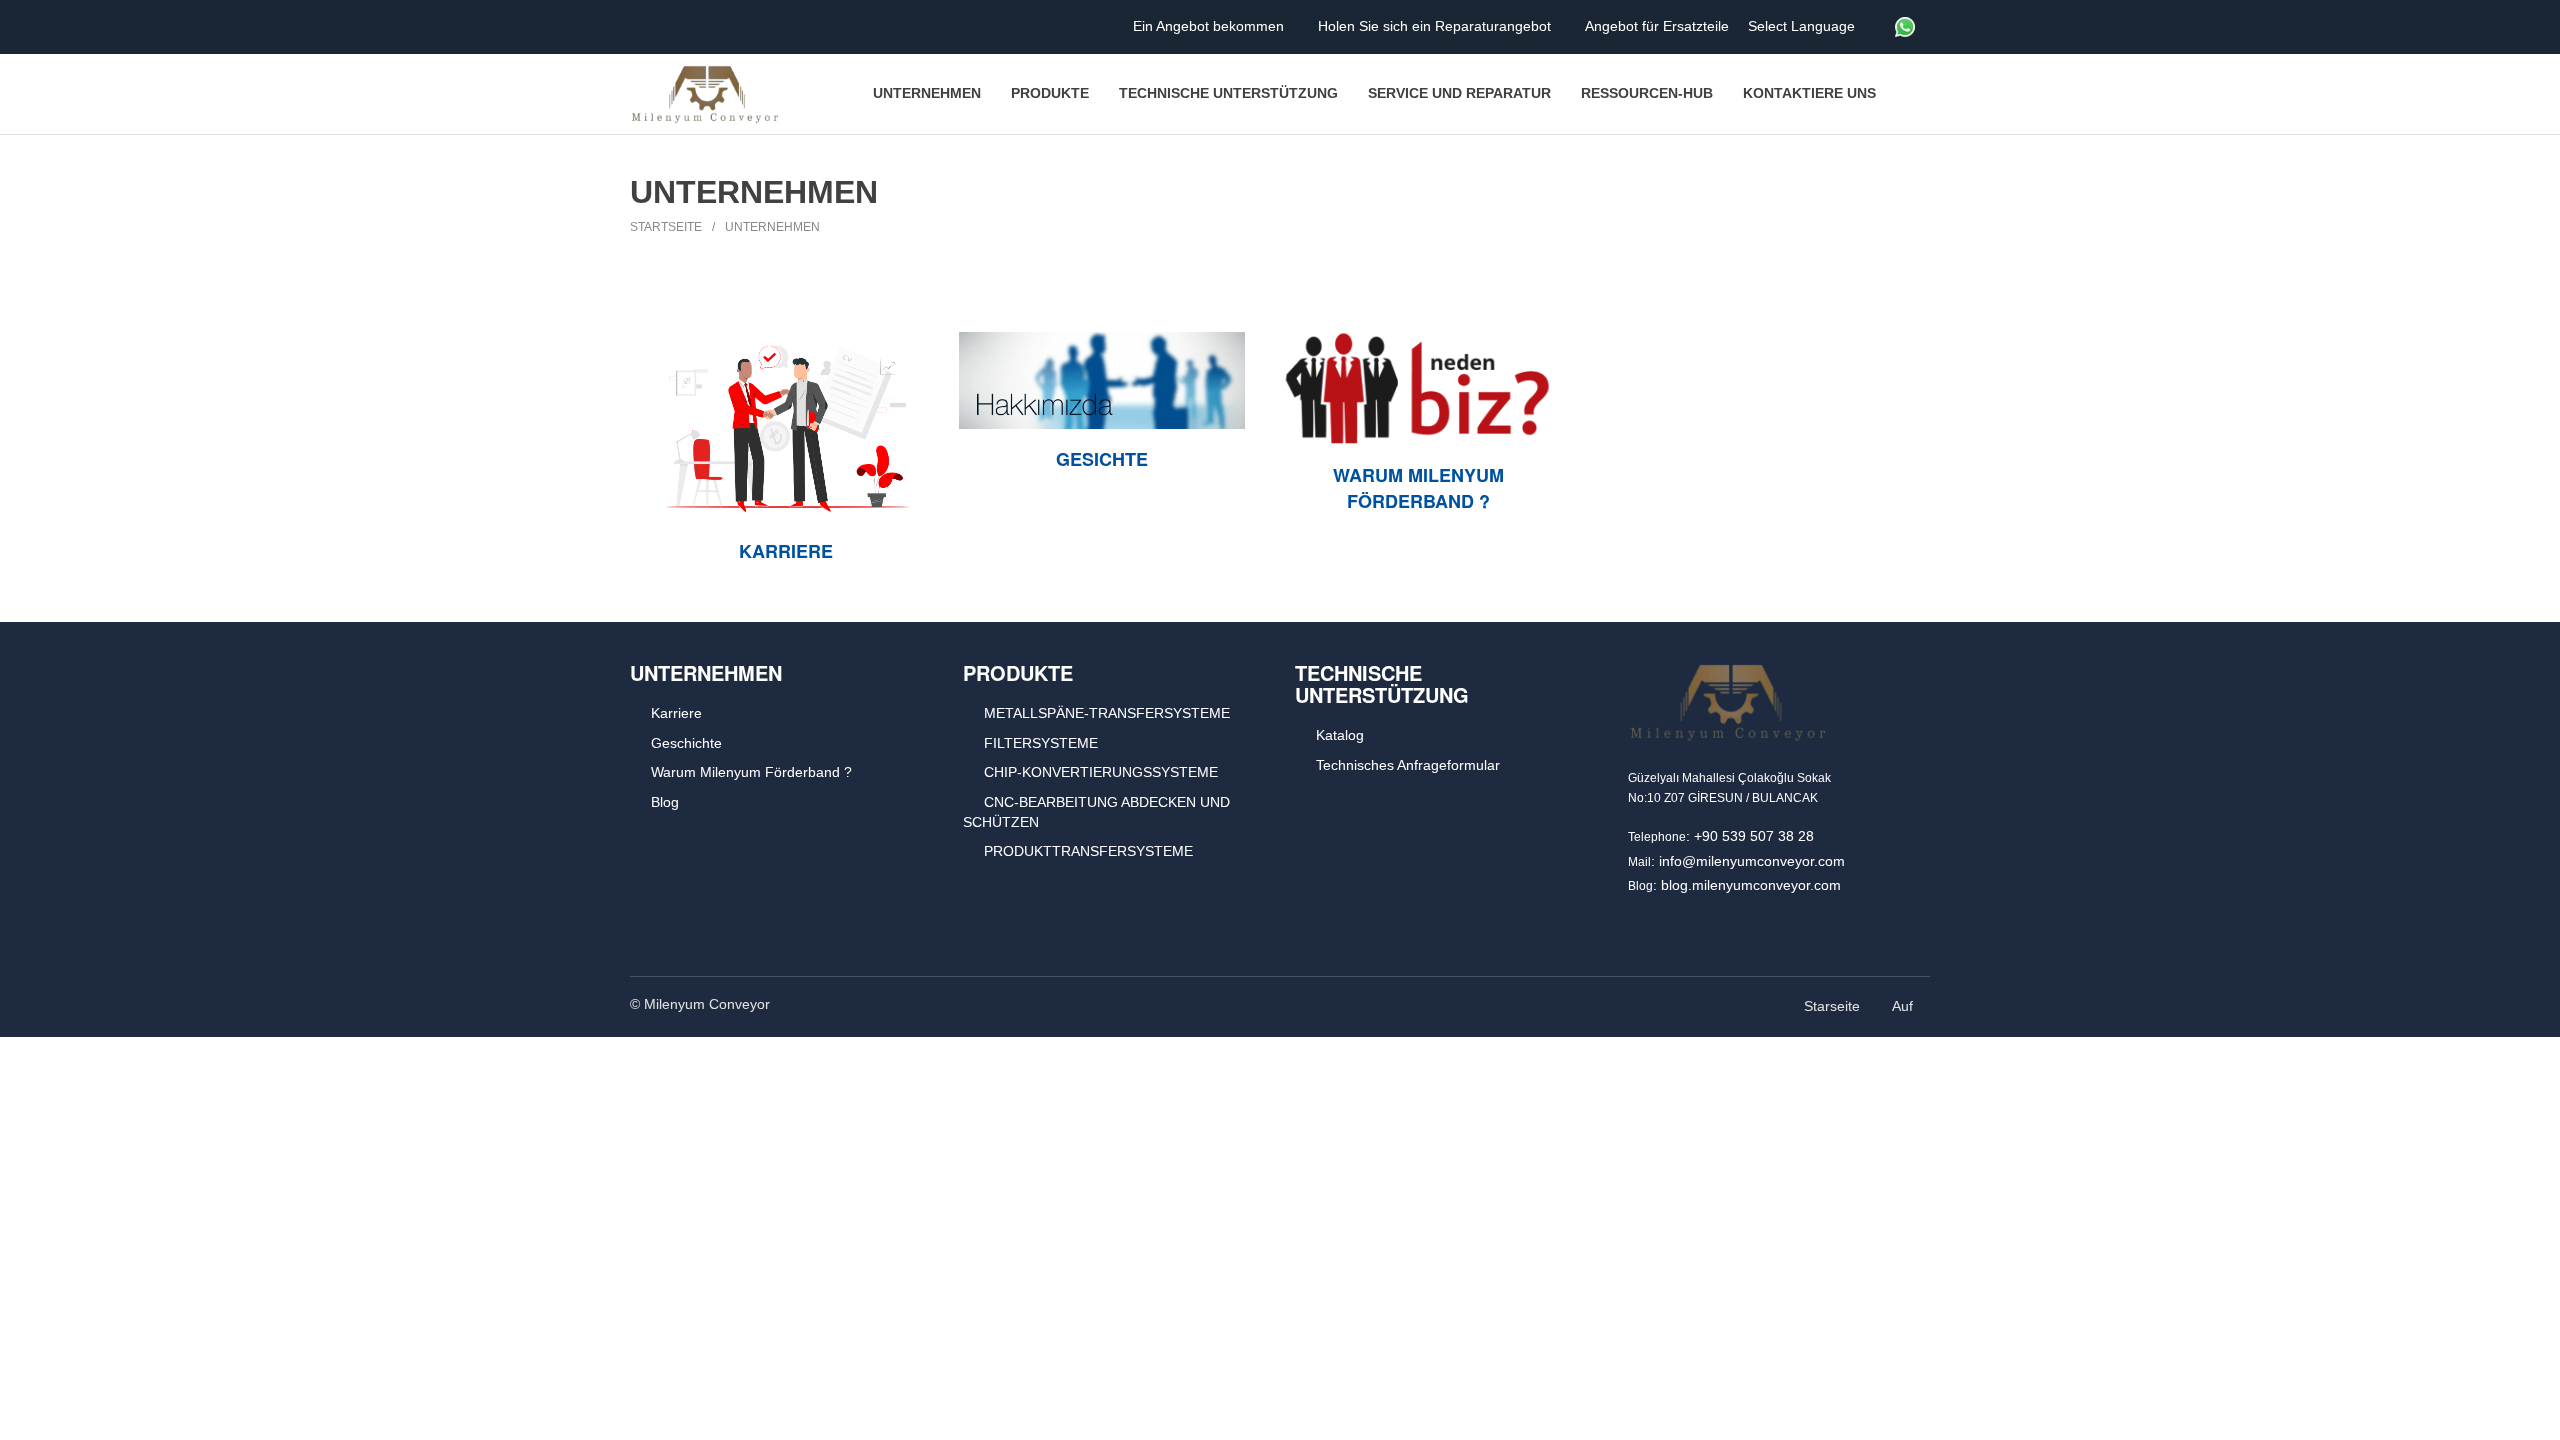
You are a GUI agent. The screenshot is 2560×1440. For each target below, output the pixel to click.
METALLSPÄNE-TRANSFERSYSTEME (1107, 713)
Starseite (1832, 1006)
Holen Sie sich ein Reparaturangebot (1436, 26)
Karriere (786, 551)
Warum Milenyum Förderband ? (1418, 487)
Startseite (666, 227)
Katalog (1340, 735)
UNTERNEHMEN (706, 672)
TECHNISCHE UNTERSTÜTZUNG (1382, 683)
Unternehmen (772, 227)
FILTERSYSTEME (1041, 743)
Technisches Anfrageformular (1408, 765)
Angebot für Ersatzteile (1659, 26)
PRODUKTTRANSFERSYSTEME (1088, 851)
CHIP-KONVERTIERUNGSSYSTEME (1101, 772)
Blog (665, 802)
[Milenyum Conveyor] (705, 94)
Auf (1904, 1006)
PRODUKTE (1018, 672)
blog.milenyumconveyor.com (1751, 885)
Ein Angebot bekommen (1210, 26)
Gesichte (1102, 459)
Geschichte (686, 743)
